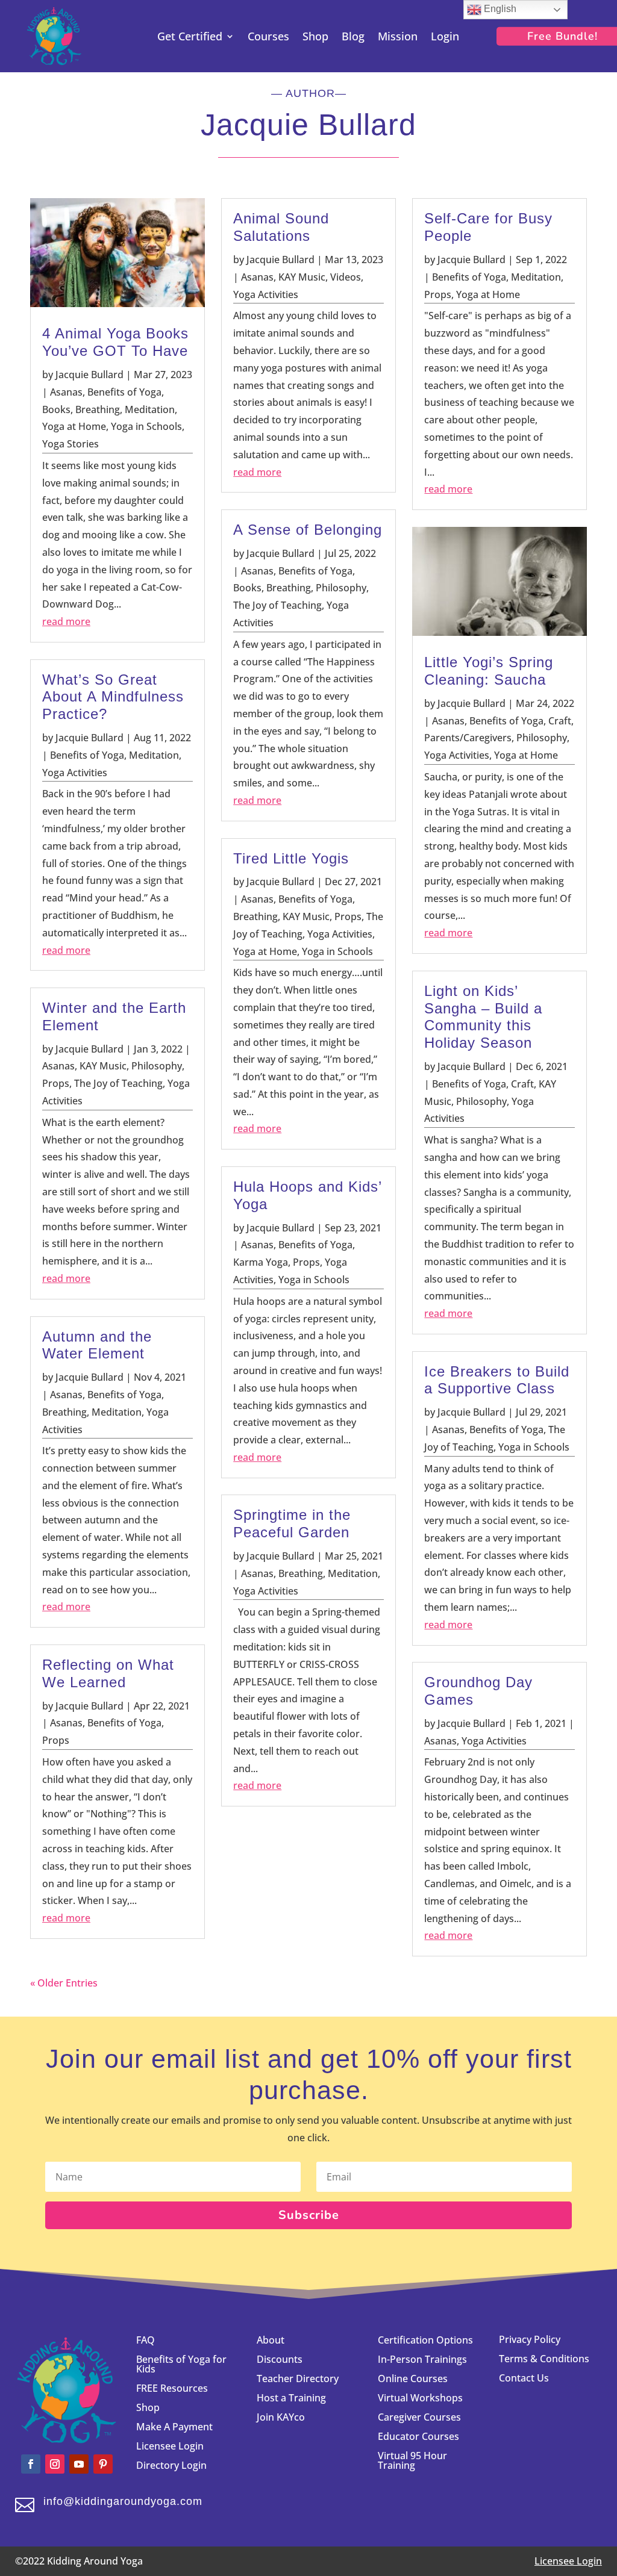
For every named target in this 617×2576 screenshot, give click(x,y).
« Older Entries (64, 1983)
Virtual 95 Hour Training (412, 2460)
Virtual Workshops (420, 2398)
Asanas (66, 392)
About (271, 2340)
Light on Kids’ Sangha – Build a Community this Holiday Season (483, 1017)
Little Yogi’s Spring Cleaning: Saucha (489, 671)
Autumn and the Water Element (97, 1345)
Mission (398, 38)
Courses (268, 38)
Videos (346, 277)
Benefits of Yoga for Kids (181, 2364)
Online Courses (413, 2378)
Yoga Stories (70, 444)
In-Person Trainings (422, 2359)
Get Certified (190, 38)
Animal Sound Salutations (281, 227)
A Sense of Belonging (308, 530)
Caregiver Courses (419, 2417)
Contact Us (524, 2378)
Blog (353, 38)
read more (66, 621)
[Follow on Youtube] (79, 2464)
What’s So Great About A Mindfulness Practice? (113, 697)
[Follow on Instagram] (55, 2464)
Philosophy (157, 1066)
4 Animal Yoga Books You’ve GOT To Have (115, 342)
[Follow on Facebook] (31, 2464)
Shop (315, 38)
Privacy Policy (530, 2339)
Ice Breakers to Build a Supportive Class (497, 1380)
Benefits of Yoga (124, 392)
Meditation (150, 409)
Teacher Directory (298, 2378)
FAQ (146, 2340)
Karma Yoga (261, 1262)
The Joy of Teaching (118, 1083)
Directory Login (171, 2465)
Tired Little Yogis (291, 858)
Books (56, 409)
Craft (560, 721)
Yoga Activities (75, 773)
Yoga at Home (74, 426)
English (499, 9)
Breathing (98, 409)
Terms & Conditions (544, 2359)
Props (56, 1083)
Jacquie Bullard (89, 375)
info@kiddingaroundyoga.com (123, 2501)
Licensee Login (171, 2446)
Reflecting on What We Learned (108, 1673)
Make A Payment (174, 2427)
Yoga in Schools (146, 426)
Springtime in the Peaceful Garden (292, 1523)
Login (445, 38)
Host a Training (291, 2398)
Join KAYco (281, 2417)
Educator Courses (418, 2436)
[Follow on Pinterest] (103, 2464)
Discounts (280, 2359)
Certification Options (425, 2340)
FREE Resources (172, 2388)
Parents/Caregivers (468, 738)
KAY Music (103, 1066)
